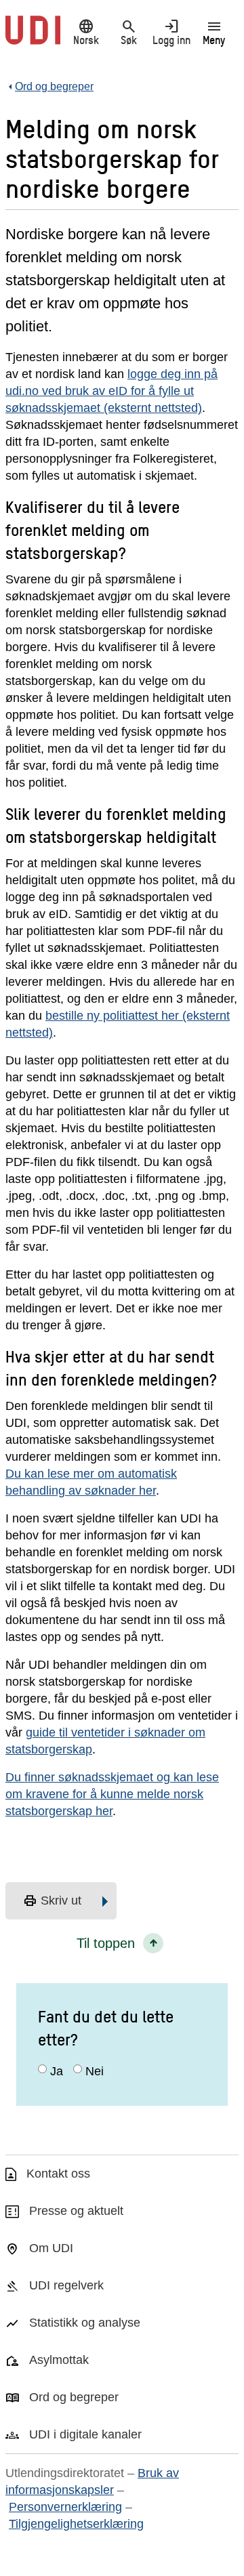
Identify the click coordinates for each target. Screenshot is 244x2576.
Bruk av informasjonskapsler (92, 2481)
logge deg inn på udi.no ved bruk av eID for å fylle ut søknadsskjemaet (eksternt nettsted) (111, 391)
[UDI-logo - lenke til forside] (33, 37)
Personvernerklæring (65, 2507)
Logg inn (171, 32)
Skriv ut (52, 1901)
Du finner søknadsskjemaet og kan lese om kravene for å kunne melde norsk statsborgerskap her (112, 1794)
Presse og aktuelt (76, 2211)
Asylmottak (59, 2360)
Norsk (86, 32)
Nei (95, 2071)
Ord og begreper (74, 2397)
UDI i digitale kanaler (85, 2434)
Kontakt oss (58, 2174)
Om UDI (51, 2248)
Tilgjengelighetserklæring (76, 2524)
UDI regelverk (66, 2285)
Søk (129, 32)
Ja (57, 2071)
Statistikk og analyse (85, 2323)
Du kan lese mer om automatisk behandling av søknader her (91, 1482)
